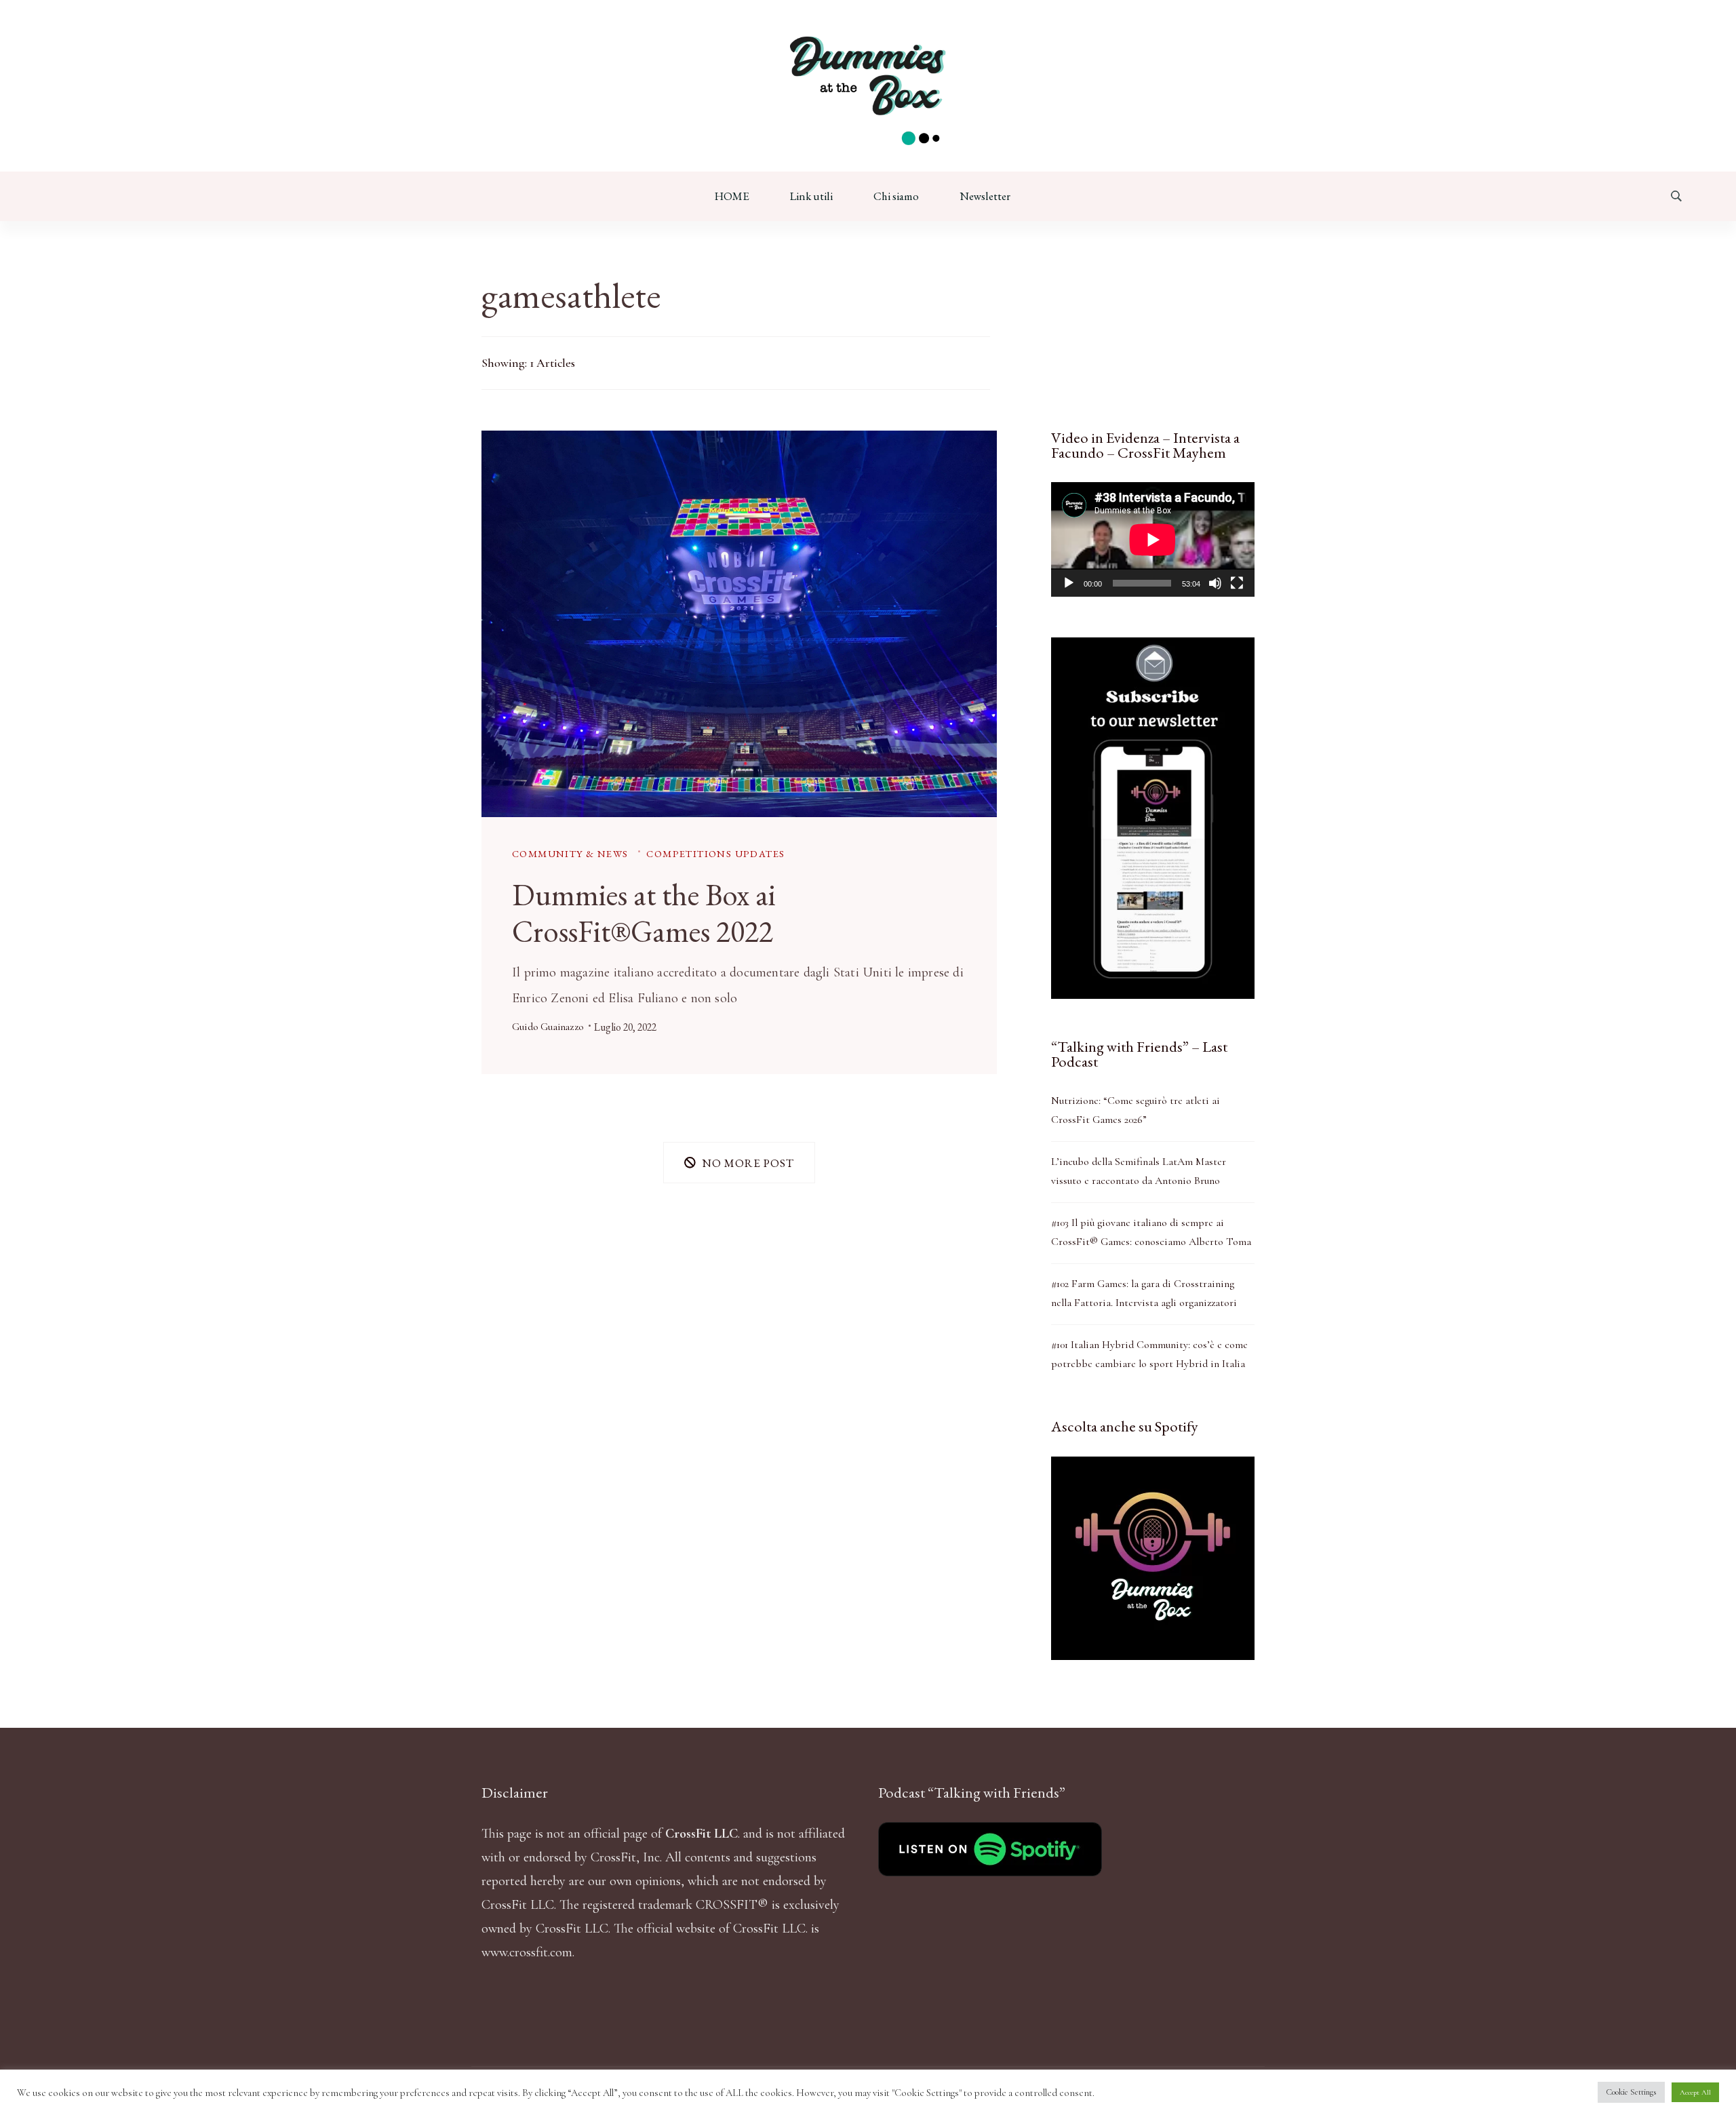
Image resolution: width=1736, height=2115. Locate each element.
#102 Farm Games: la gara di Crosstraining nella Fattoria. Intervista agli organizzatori (1144, 1293)
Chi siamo (896, 196)
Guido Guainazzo (548, 1027)
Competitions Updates (715, 853)
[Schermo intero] (1237, 583)
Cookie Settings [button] (1631, 2092)
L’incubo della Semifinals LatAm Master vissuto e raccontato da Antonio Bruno (1139, 1171)
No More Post (748, 1162)
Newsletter (985, 196)
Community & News (570, 853)
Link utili (811, 196)
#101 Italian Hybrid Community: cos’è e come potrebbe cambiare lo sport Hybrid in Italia (1149, 1354)
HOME (732, 196)
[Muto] (1215, 583)
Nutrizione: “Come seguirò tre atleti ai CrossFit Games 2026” (1136, 1110)
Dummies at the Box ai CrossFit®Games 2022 (644, 913)
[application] (1153, 539)
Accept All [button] (1695, 2092)
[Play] (1069, 583)
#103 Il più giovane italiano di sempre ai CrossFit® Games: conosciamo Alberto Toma (1151, 1232)
